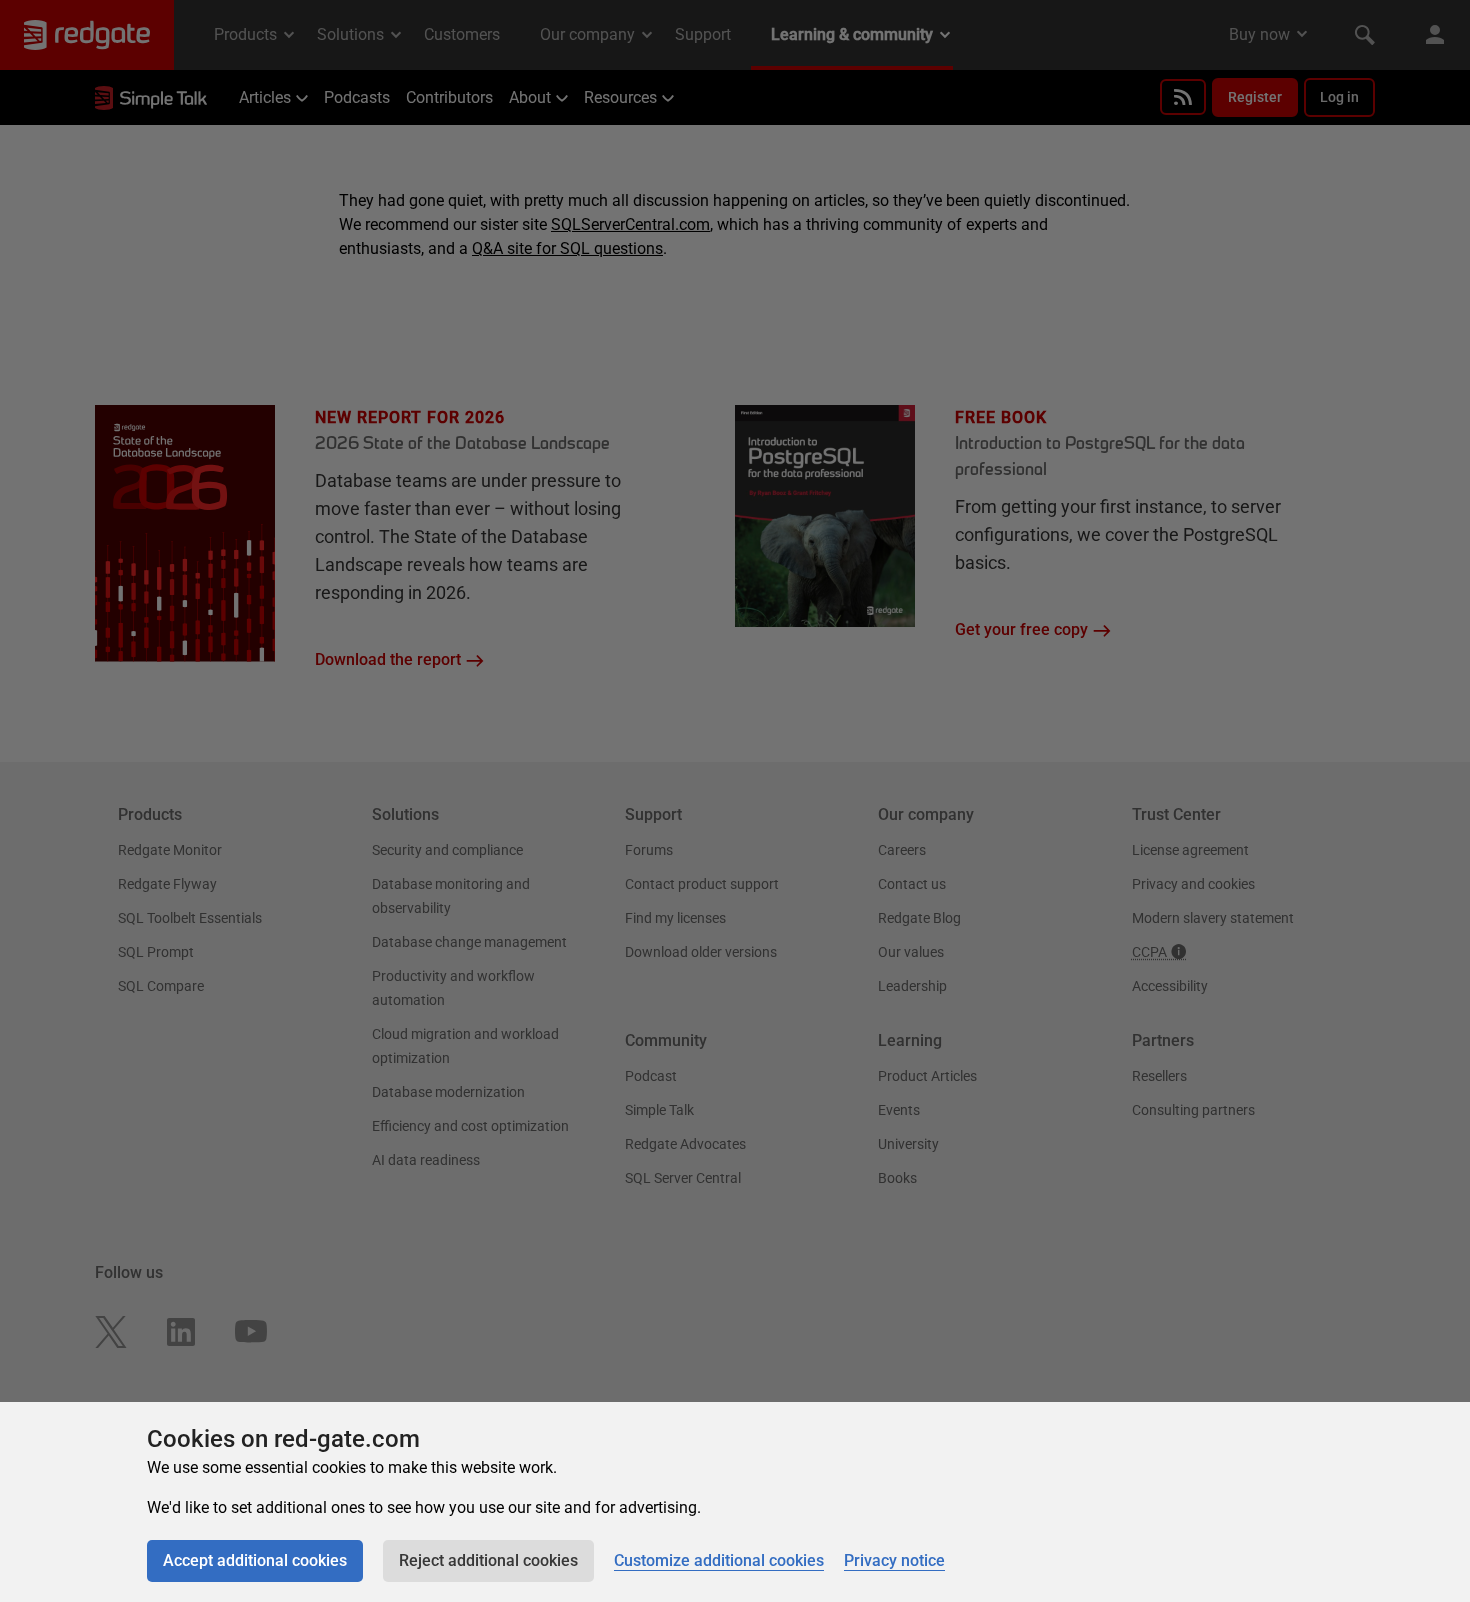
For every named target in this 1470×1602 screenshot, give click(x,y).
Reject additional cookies (488, 1560)
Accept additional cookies (255, 1560)
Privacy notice (894, 1560)
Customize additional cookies (719, 1560)
